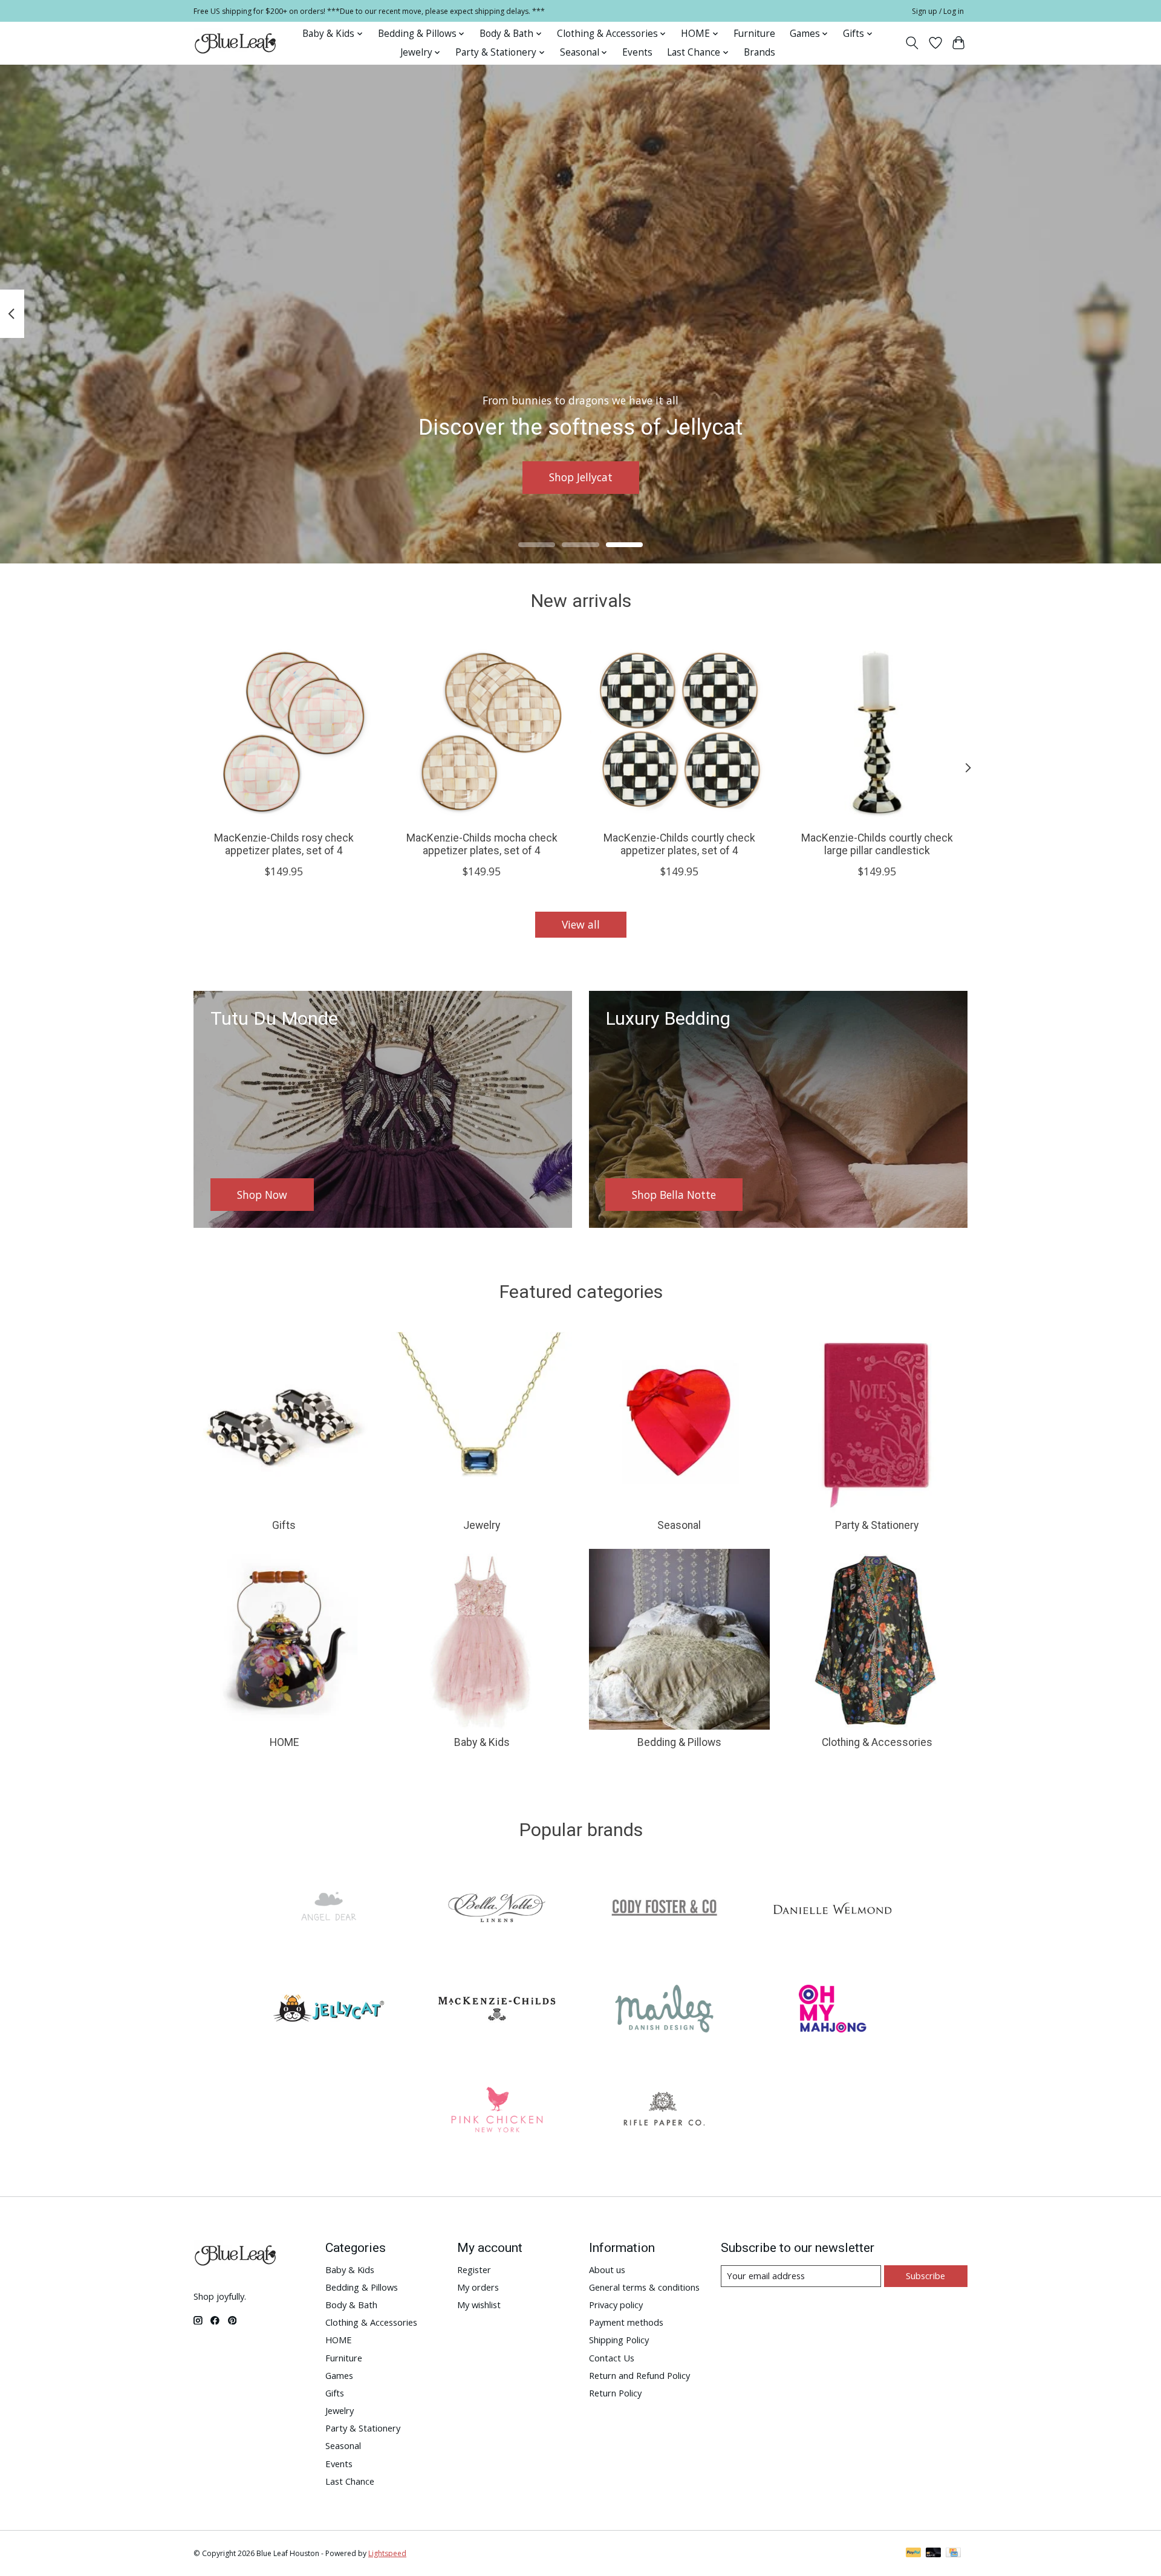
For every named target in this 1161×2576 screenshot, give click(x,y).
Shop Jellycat (581, 477)
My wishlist (479, 2305)
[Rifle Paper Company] (665, 2111)
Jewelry (482, 1525)
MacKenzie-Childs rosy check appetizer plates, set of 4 (284, 844)
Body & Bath (351, 2305)
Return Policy (615, 2393)
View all (581, 924)
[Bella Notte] (496, 1909)
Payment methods (626, 2322)
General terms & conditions (644, 2287)
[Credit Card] (953, 2554)
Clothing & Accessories (877, 1742)
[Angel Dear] (329, 1909)
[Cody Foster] (665, 1909)
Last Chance (350, 2481)
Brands (759, 52)
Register (474, 2269)
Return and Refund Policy (639, 2375)
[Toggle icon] (912, 43)
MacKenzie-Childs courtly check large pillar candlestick (877, 844)
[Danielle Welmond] (832, 1909)
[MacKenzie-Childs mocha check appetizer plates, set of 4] (482, 731)
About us (607, 2269)
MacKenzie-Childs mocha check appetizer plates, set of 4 (482, 844)
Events (637, 52)
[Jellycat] (329, 2010)
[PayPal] (914, 2554)
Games (339, 2375)
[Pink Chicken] (496, 2111)
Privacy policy (616, 2305)
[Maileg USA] (665, 2010)
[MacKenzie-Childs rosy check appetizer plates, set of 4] (284, 731)
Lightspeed (387, 2553)
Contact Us (612, 2358)
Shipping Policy (619, 2340)
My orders (478, 2287)
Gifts (284, 1525)
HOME (284, 1742)
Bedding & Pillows (679, 1742)
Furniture (754, 34)
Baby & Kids (482, 1742)
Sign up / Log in (938, 11)
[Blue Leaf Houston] (236, 43)
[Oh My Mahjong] (832, 2010)
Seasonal (679, 1525)
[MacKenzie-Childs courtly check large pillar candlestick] (877, 731)
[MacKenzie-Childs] (496, 2010)
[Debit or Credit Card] (934, 2554)
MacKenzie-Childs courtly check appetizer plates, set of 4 (679, 844)
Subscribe (925, 2276)
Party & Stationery (877, 1525)
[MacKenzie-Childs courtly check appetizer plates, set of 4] (679, 731)
